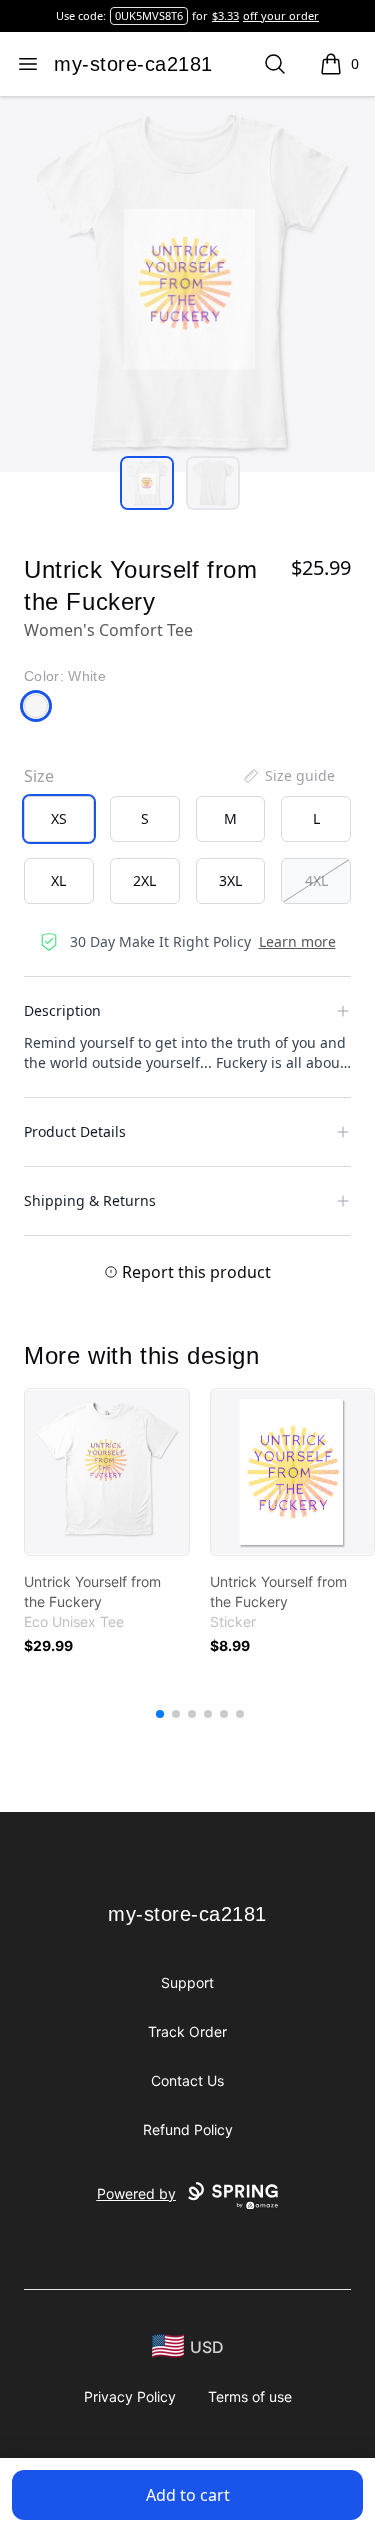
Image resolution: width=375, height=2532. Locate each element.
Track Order (187, 2031)
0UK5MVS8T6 (149, 15)
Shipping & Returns (90, 1200)
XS (59, 818)
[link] (107, 1472)
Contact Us (187, 2080)
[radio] (59, 819)
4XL (316, 880)
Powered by (136, 2193)
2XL (144, 880)
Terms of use (250, 2396)
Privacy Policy (130, 2396)
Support (187, 1982)
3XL (230, 880)
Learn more (297, 941)
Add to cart (188, 2495)
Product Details (75, 1131)
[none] (288, 776)
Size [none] (39, 776)
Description (62, 1010)
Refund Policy (188, 2129)
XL (58, 880)
